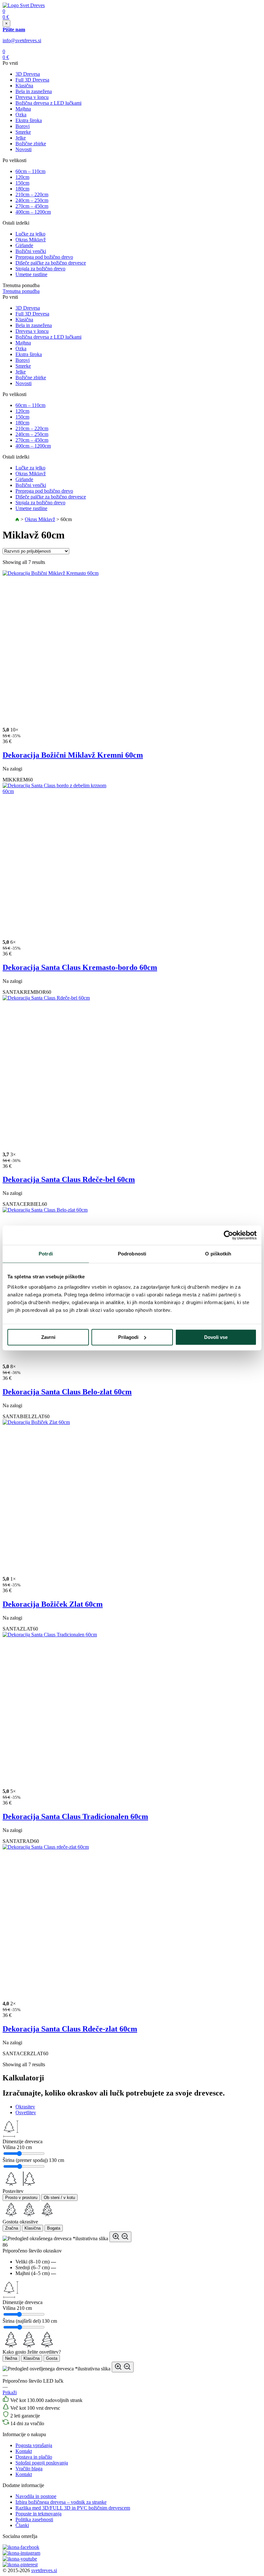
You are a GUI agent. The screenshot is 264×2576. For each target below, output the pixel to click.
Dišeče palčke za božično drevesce (51, 263)
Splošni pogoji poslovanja (42, 2463)
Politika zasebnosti (34, 2519)
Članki (22, 2525)
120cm (22, 177)
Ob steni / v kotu (59, 2198)
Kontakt (24, 2451)
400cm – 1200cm (33, 212)
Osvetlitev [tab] (26, 2112)
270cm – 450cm (32, 206)
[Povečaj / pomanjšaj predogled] (120, 2237)
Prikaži (10, 2392)
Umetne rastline (31, 274)
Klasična (24, 86)
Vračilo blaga (29, 2469)
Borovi (23, 126)
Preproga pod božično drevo (44, 257)
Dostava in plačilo (34, 2457)
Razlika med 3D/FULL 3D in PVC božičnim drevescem (73, 2508)
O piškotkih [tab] (218, 1254)
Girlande (24, 245)
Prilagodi (128, 1337)
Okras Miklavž (31, 240)
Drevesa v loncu (32, 97)
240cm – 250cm (32, 200)
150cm (22, 183)
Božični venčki (31, 251)
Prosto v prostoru (21, 2198)
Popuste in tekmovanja (38, 2514)
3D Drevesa (28, 74)
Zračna (12, 2228)
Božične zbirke (31, 144)
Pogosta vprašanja (34, 2445)
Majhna (23, 109)
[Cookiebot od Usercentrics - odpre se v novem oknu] (228, 1235)
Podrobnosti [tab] (132, 1254)
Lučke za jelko (30, 234)
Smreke (23, 132)
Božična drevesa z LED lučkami (48, 103)
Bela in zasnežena (34, 91)
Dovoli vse (216, 1337)
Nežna (11, 2358)
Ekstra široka (29, 120)
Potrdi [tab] (46, 1254)
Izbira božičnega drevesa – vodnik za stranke (61, 2502)
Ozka (21, 115)
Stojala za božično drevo (40, 269)
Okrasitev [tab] (25, 2107)
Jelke (21, 138)
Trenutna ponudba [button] (21, 291)
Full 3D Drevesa (32, 80)
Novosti (24, 149)
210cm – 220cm (32, 194)
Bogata (54, 2228)
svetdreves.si (44, 2570)
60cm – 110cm (30, 171)
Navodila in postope (36, 2496)
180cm (22, 189)
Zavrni (48, 1337)
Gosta (52, 2358)
